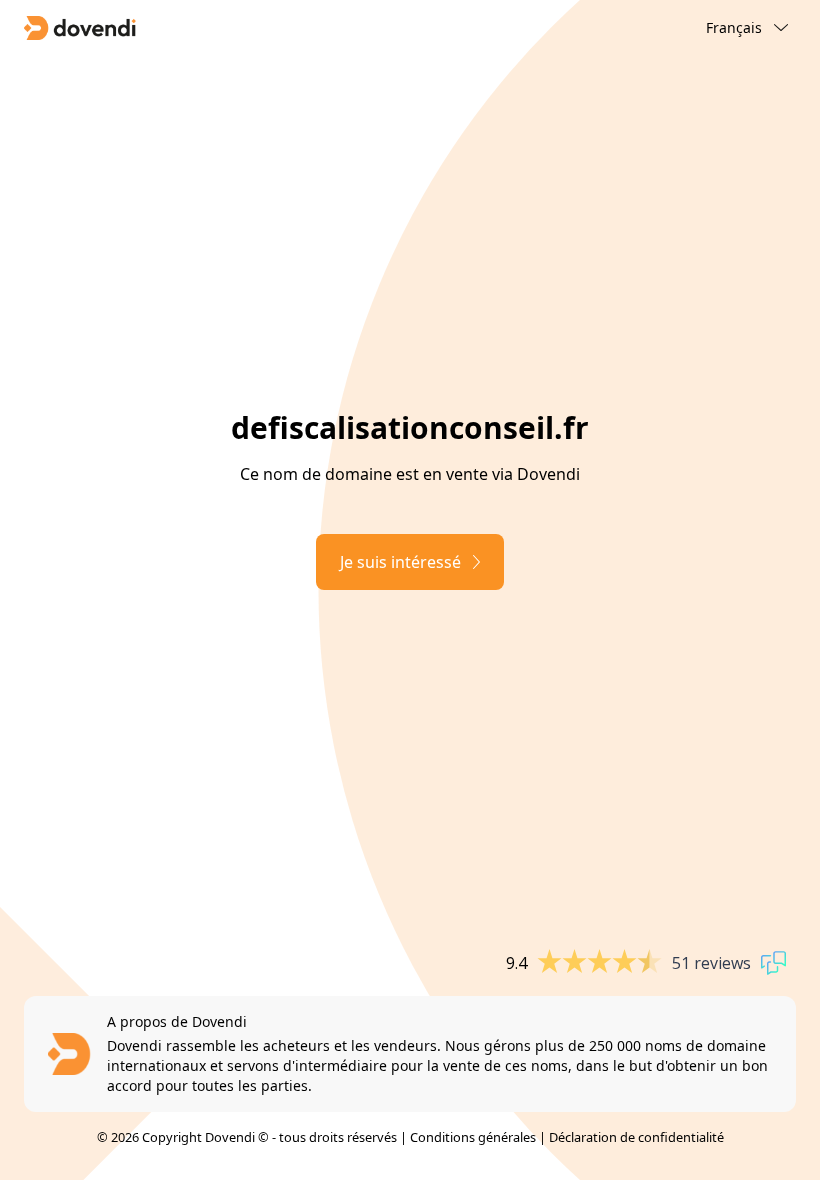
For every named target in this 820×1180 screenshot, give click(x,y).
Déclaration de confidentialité (636, 1137)
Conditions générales (473, 1137)
